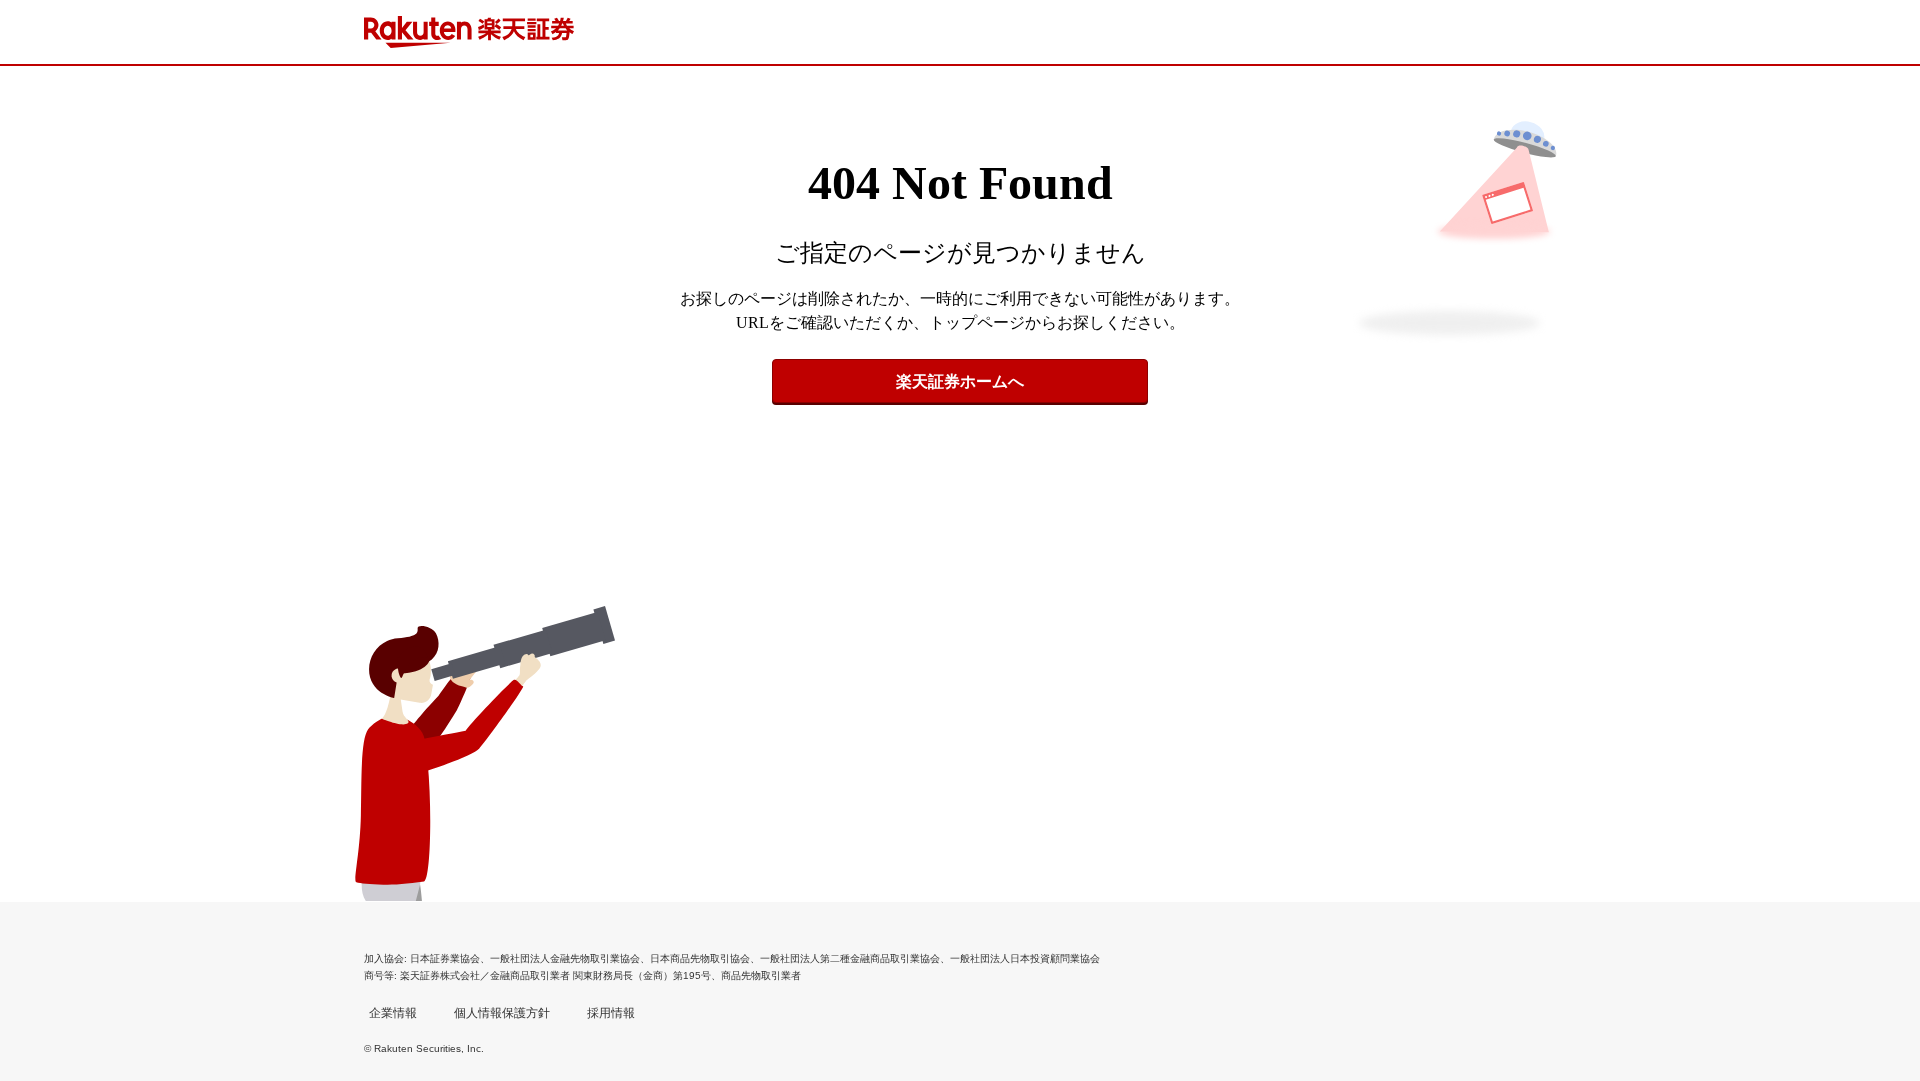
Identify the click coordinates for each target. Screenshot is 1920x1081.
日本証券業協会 (445, 958)
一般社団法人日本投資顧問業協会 (1025, 958)
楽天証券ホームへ (960, 381)
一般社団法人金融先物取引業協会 (565, 958)
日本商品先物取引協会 (700, 958)
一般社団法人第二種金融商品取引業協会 (850, 958)
